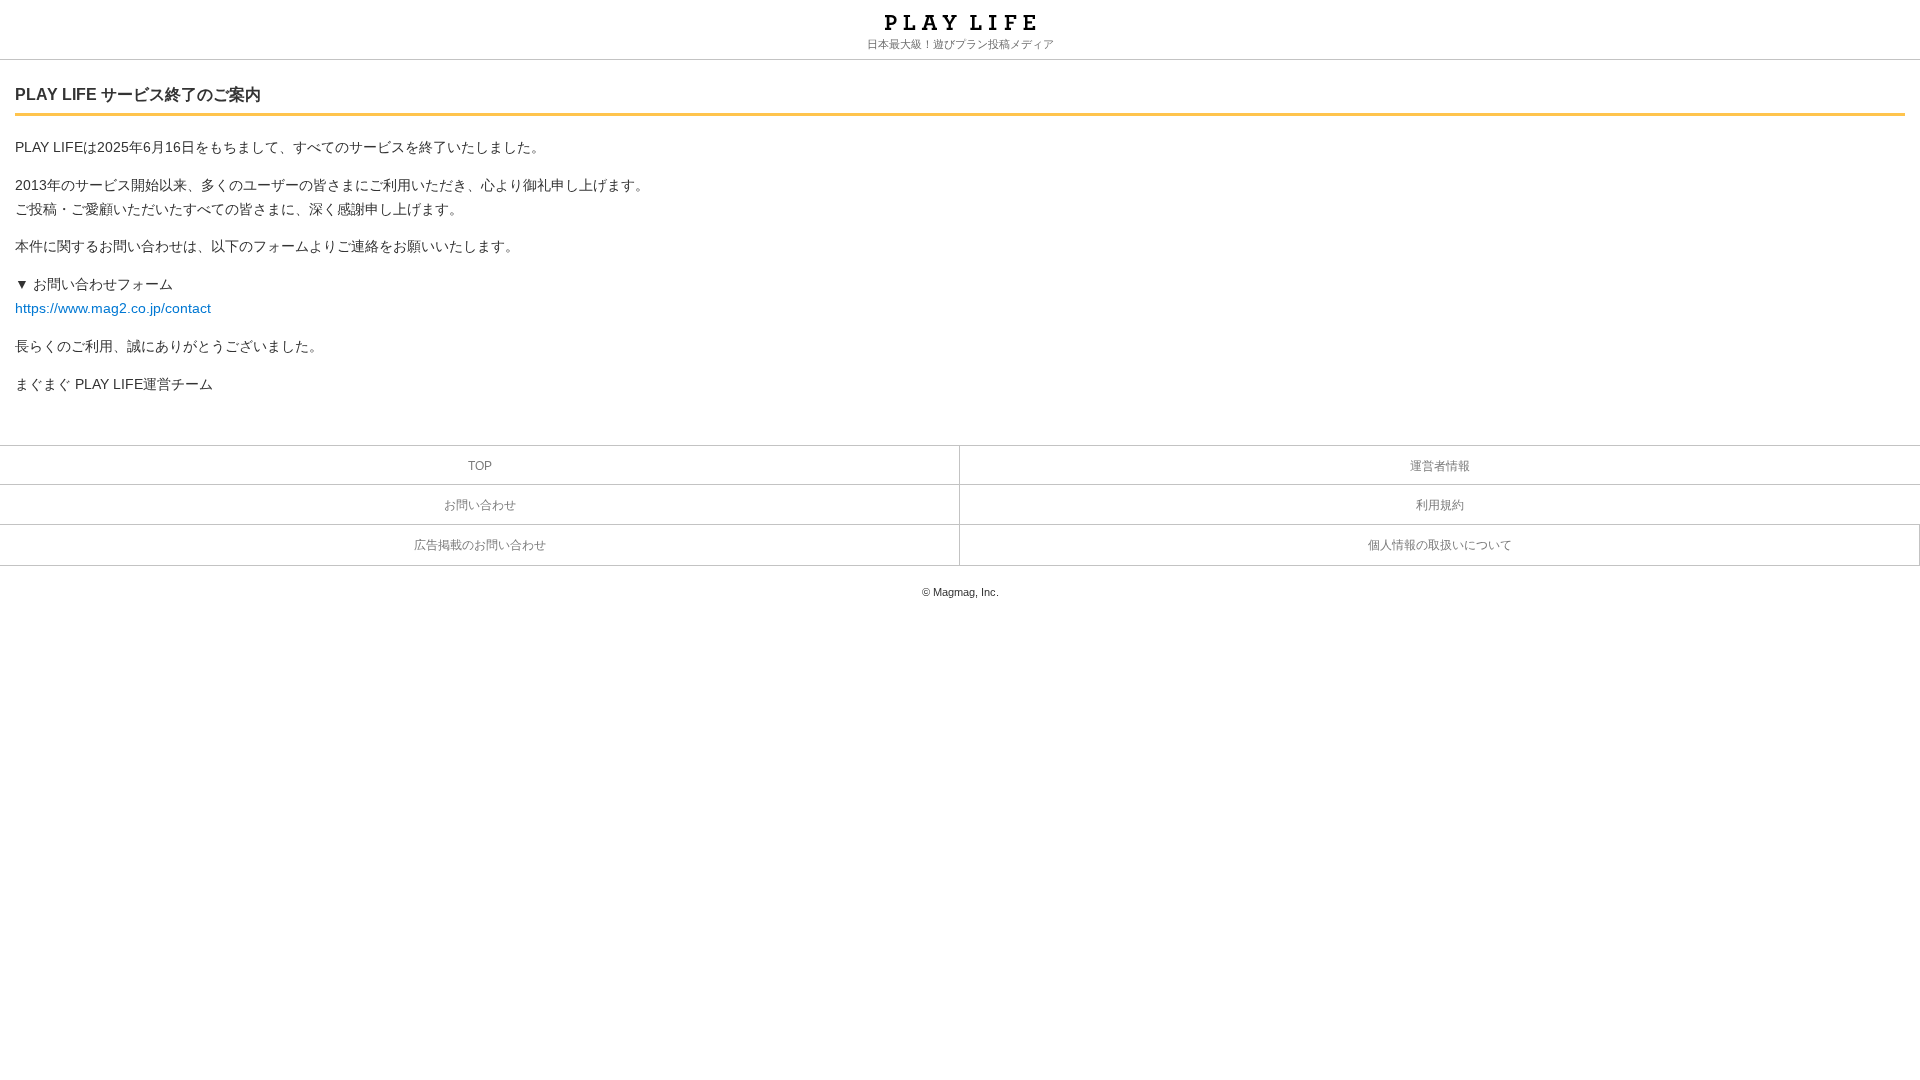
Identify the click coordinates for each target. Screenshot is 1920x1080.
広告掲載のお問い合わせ (480, 545)
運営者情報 (1440, 466)
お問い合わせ (480, 505)
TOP (480, 466)
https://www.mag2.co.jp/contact (113, 308)
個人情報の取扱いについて (1440, 545)
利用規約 (1440, 505)
